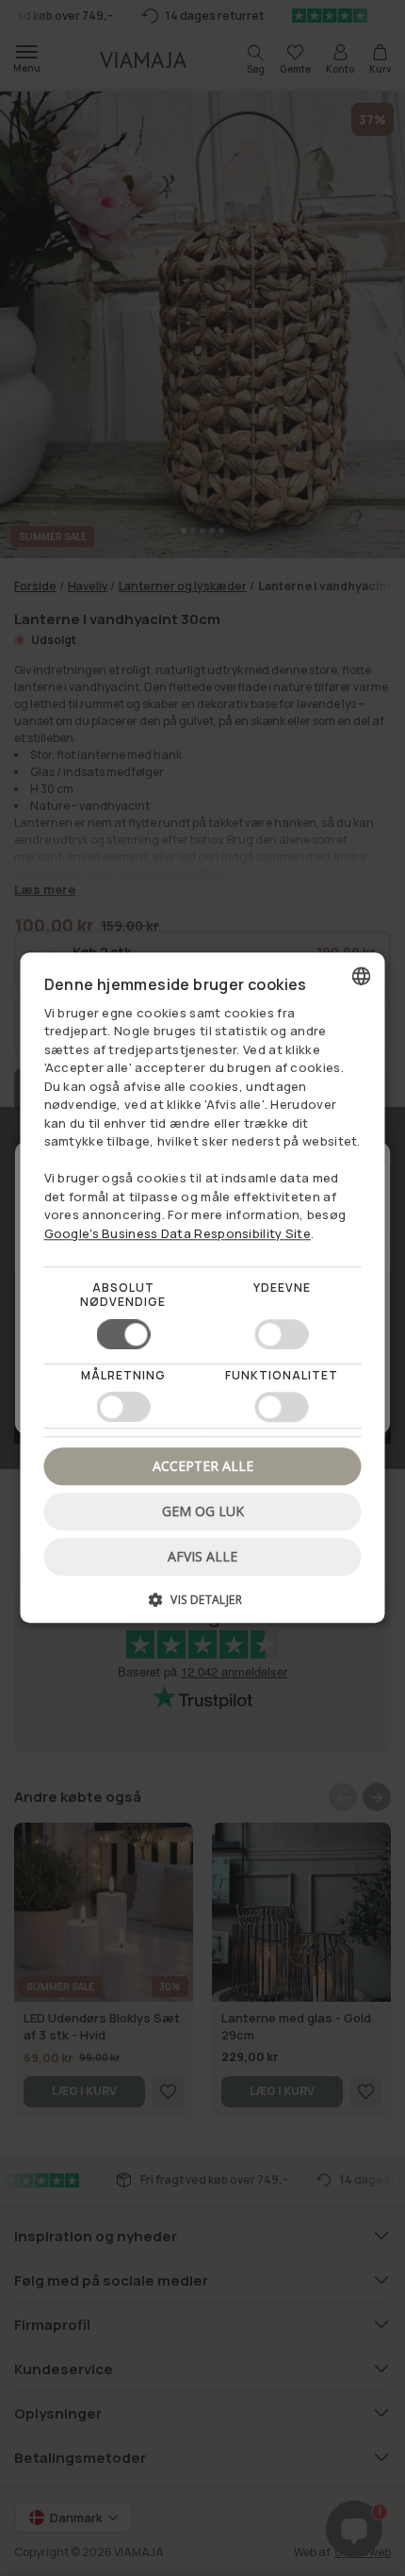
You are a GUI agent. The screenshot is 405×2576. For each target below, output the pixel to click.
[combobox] (362, 976)
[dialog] (203, 1288)
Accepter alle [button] (203, 1466)
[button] (203, 1607)
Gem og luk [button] (203, 1511)
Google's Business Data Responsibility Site (178, 1233)
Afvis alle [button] (202, 1557)
